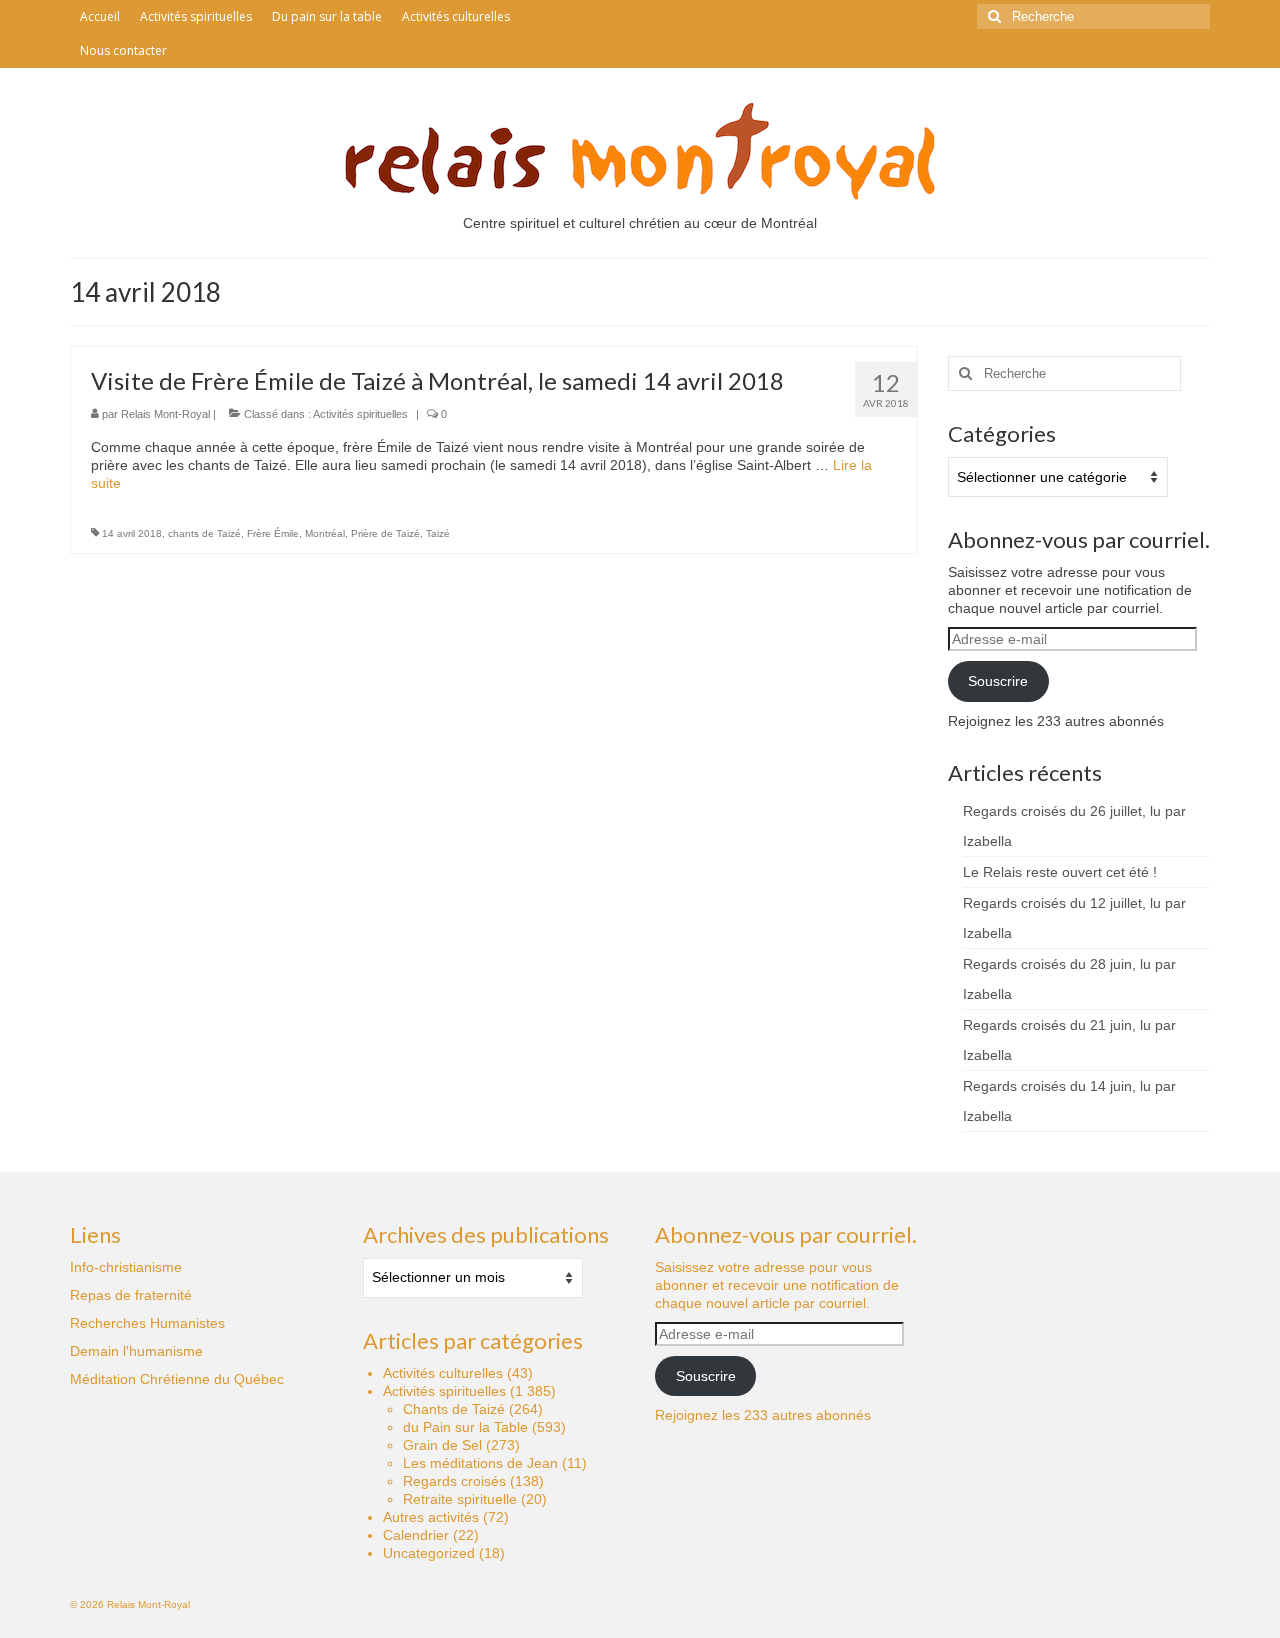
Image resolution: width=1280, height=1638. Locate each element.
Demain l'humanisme (136, 1351)
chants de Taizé (204, 533)
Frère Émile (273, 533)
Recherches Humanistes (147, 1323)
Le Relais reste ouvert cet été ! (1060, 872)
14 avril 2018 (132, 533)
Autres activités (431, 1517)
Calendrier (416, 1535)
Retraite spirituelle (460, 1499)
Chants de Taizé (454, 1409)
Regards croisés (454, 1481)
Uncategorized (429, 1553)
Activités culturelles (443, 1373)
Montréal (325, 533)
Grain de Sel (442, 1445)
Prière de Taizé (385, 533)
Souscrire (998, 681)
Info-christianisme (126, 1267)
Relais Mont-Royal (165, 414)
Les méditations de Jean (480, 1463)
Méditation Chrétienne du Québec (177, 1379)
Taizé (438, 533)
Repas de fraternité (131, 1295)
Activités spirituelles (360, 414)
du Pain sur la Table (465, 1427)
